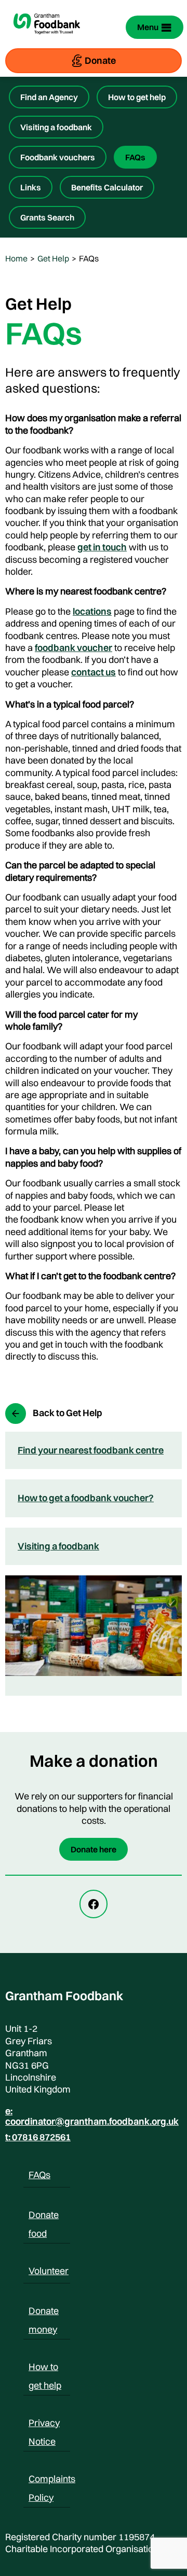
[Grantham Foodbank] (47, 39)
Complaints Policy (52, 2481)
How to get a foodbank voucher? (86, 1498)
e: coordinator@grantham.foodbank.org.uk (92, 2116)
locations (92, 611)
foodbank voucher (74, 648)
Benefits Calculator (107, 187)
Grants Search (47, 217)
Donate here (94, 1849)
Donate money (44, 2312)
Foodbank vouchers (58, 157)
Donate (100, 60)
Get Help (53, 258)
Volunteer (49, 2271)
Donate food (44, 2217)
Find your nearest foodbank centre (91, 1450)
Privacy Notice (44, 2425)
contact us (94, 672)
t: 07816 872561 (38, 2137)
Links (31, 187)
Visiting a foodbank (56, 127)
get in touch (102, 547)
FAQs (135, 157)
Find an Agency (49, 97)
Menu (148, 27)
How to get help (137, 97)
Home (16, 258)
